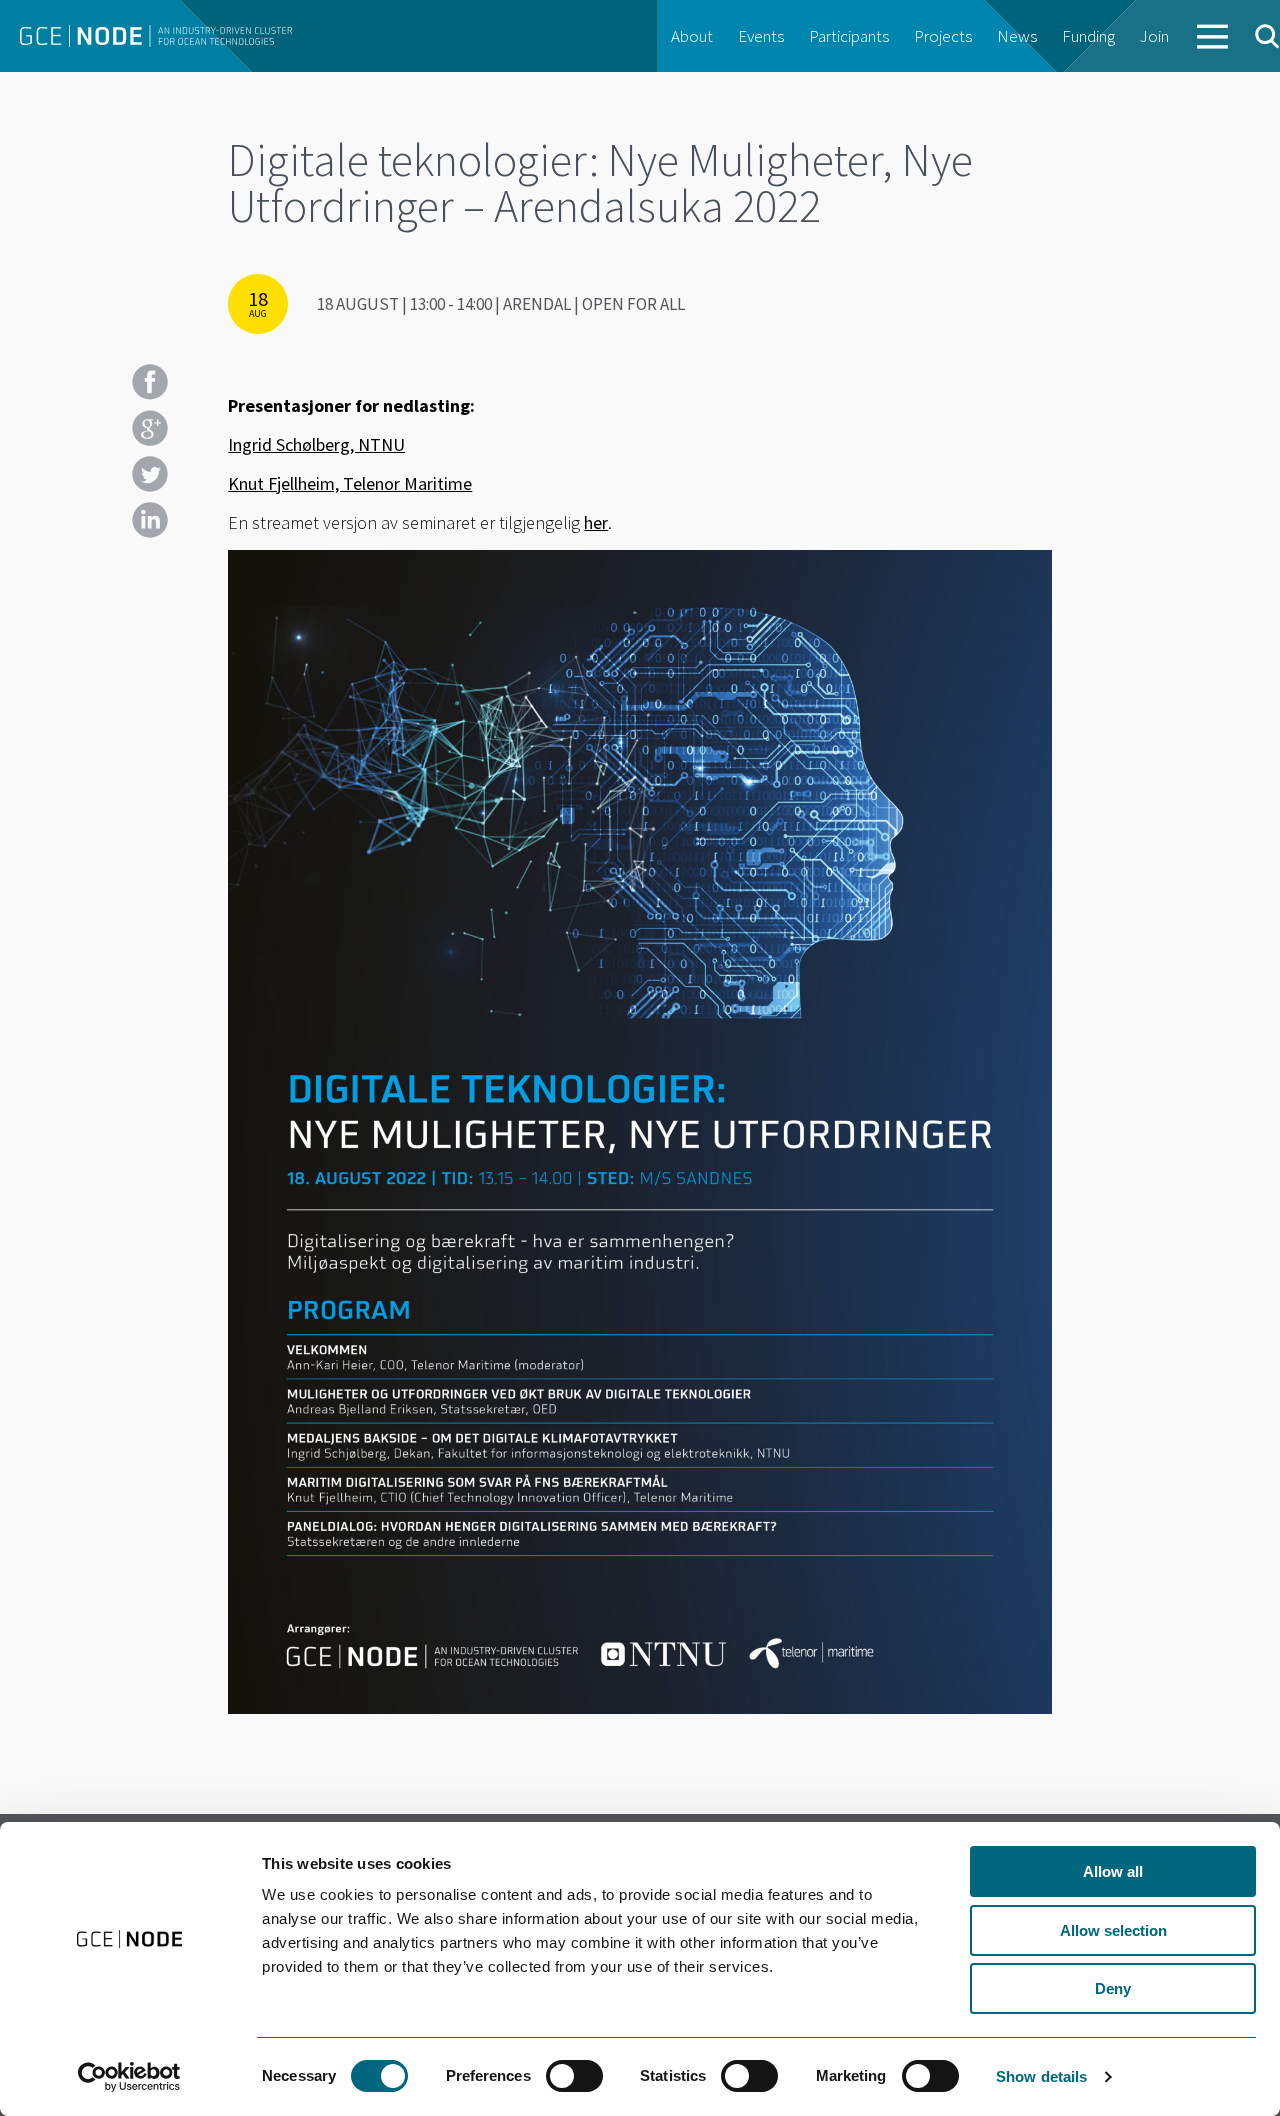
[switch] (574, 2076)
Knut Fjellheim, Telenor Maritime (350, 483)
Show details (1041, 2076)
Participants (849, 36)
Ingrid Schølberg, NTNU (316, 444)
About (692, 36)
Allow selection (1113, 1930)
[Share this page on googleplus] (150, 428)
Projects (943, 36)
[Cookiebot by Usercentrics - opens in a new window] (129, 2077)
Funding (1088, 36)
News (1017, 36)
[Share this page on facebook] (150, 382)
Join (1154, 36)
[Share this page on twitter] (150, 474)
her (596, 522)
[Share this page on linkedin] (150, 520)
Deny (1113, 1988)
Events (761, 36)
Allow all (1113, 1871)
